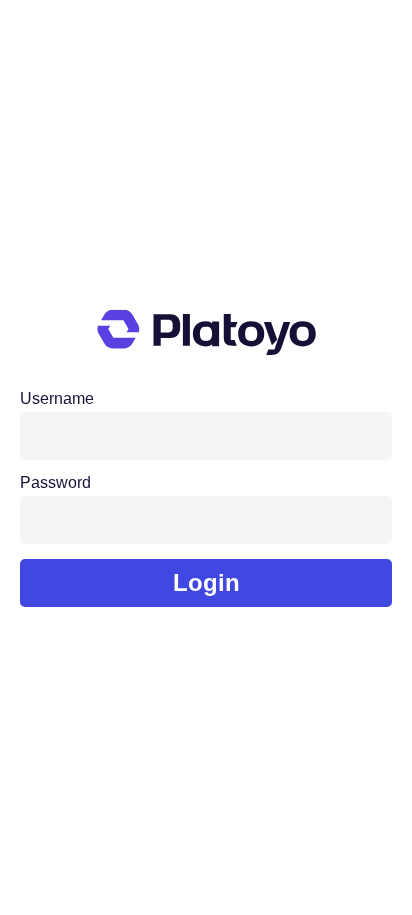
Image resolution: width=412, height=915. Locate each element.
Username (57, 399)
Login (206, 582)
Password (55, 483)
